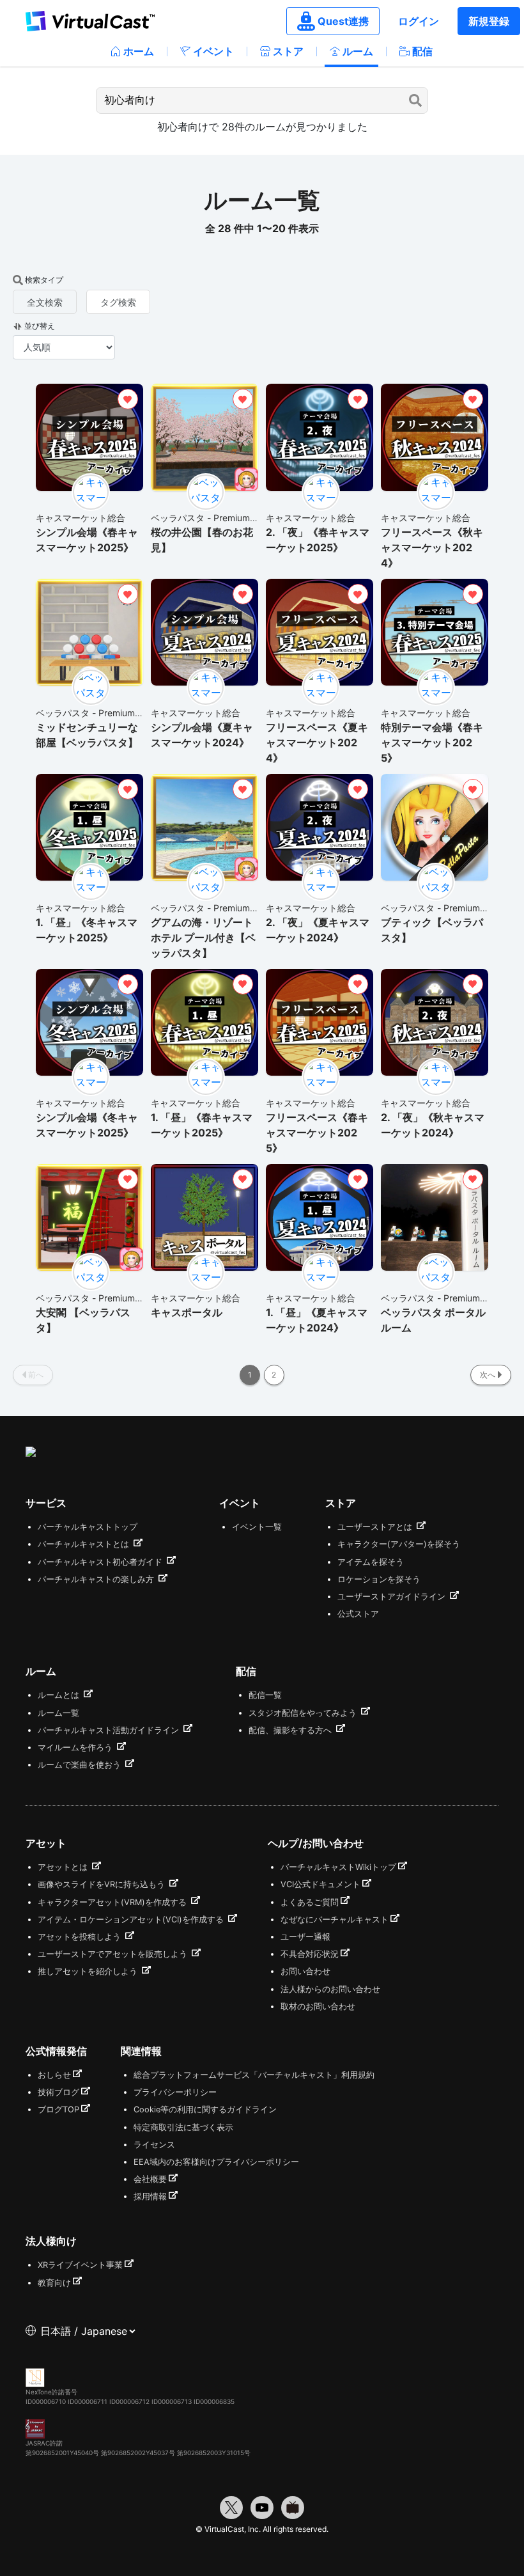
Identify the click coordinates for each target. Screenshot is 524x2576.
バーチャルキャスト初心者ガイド (101, 1562)
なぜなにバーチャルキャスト (335, 1920)
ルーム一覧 (58, 1713)
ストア (288, 51)
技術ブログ (58, 2092)
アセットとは (64, 1867)
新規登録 (489, 21)
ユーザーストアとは (376, 1527)
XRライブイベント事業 (80, 2265)
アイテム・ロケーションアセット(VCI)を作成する (132, 1920)
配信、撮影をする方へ (291, 1730)
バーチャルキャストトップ (88, 1527)
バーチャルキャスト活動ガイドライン (110, 1730)
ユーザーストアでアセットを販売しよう (114, 1954)
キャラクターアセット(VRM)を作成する (113, 1902)
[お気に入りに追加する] (128, 399)
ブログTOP (58, 2109)
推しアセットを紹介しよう (89, 1971)
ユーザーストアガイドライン (393, 1597)
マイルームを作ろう (76, 1747)
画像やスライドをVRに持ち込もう (103, 1884)
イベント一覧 (257, 1527)
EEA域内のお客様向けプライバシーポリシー (216, 2162)
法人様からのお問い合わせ (330, 1989)
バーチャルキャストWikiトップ (338, 1867)
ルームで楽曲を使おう (81, 1765)
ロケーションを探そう (379, 1579)
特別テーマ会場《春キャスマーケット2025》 (432, 742)
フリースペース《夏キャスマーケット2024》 (317, 742)
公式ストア (358, 1614)
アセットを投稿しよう (81, 1937)
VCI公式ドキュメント (320, 1884)
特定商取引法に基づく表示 (183, 2127)
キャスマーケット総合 (81, 518)
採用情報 (150, 2196)
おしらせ (54, 2075)
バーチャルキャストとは (85, 1544)
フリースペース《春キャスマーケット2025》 (317, 1133)
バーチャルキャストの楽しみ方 (97, 1579)
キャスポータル (187, 1312)
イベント (213, 51)
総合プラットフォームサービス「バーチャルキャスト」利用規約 (254, 2075)
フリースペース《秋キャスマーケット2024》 (432, 547)
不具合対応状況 (310, 1954)
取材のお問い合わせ (318, 2007)
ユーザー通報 (305, 1937)
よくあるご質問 (310, 1902)
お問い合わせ (305, 1971)
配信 (422, 51)
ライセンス (154, 2145)
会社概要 (150, 2179)
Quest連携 (343, 21)
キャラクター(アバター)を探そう (399, 1544)
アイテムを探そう (371, 1562)
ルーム (358, 51)
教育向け (54, 2283)
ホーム (139, 51)
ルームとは (60, 1695)
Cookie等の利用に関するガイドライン (205, 2109)
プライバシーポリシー (175, 2092)
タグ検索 (118, 302)
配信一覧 (265, 1695)
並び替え (40, 326)
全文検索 (45, 302)
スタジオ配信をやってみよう (304, 1713)
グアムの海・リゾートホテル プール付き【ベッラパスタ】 (203, 938)
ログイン (419, 21)
